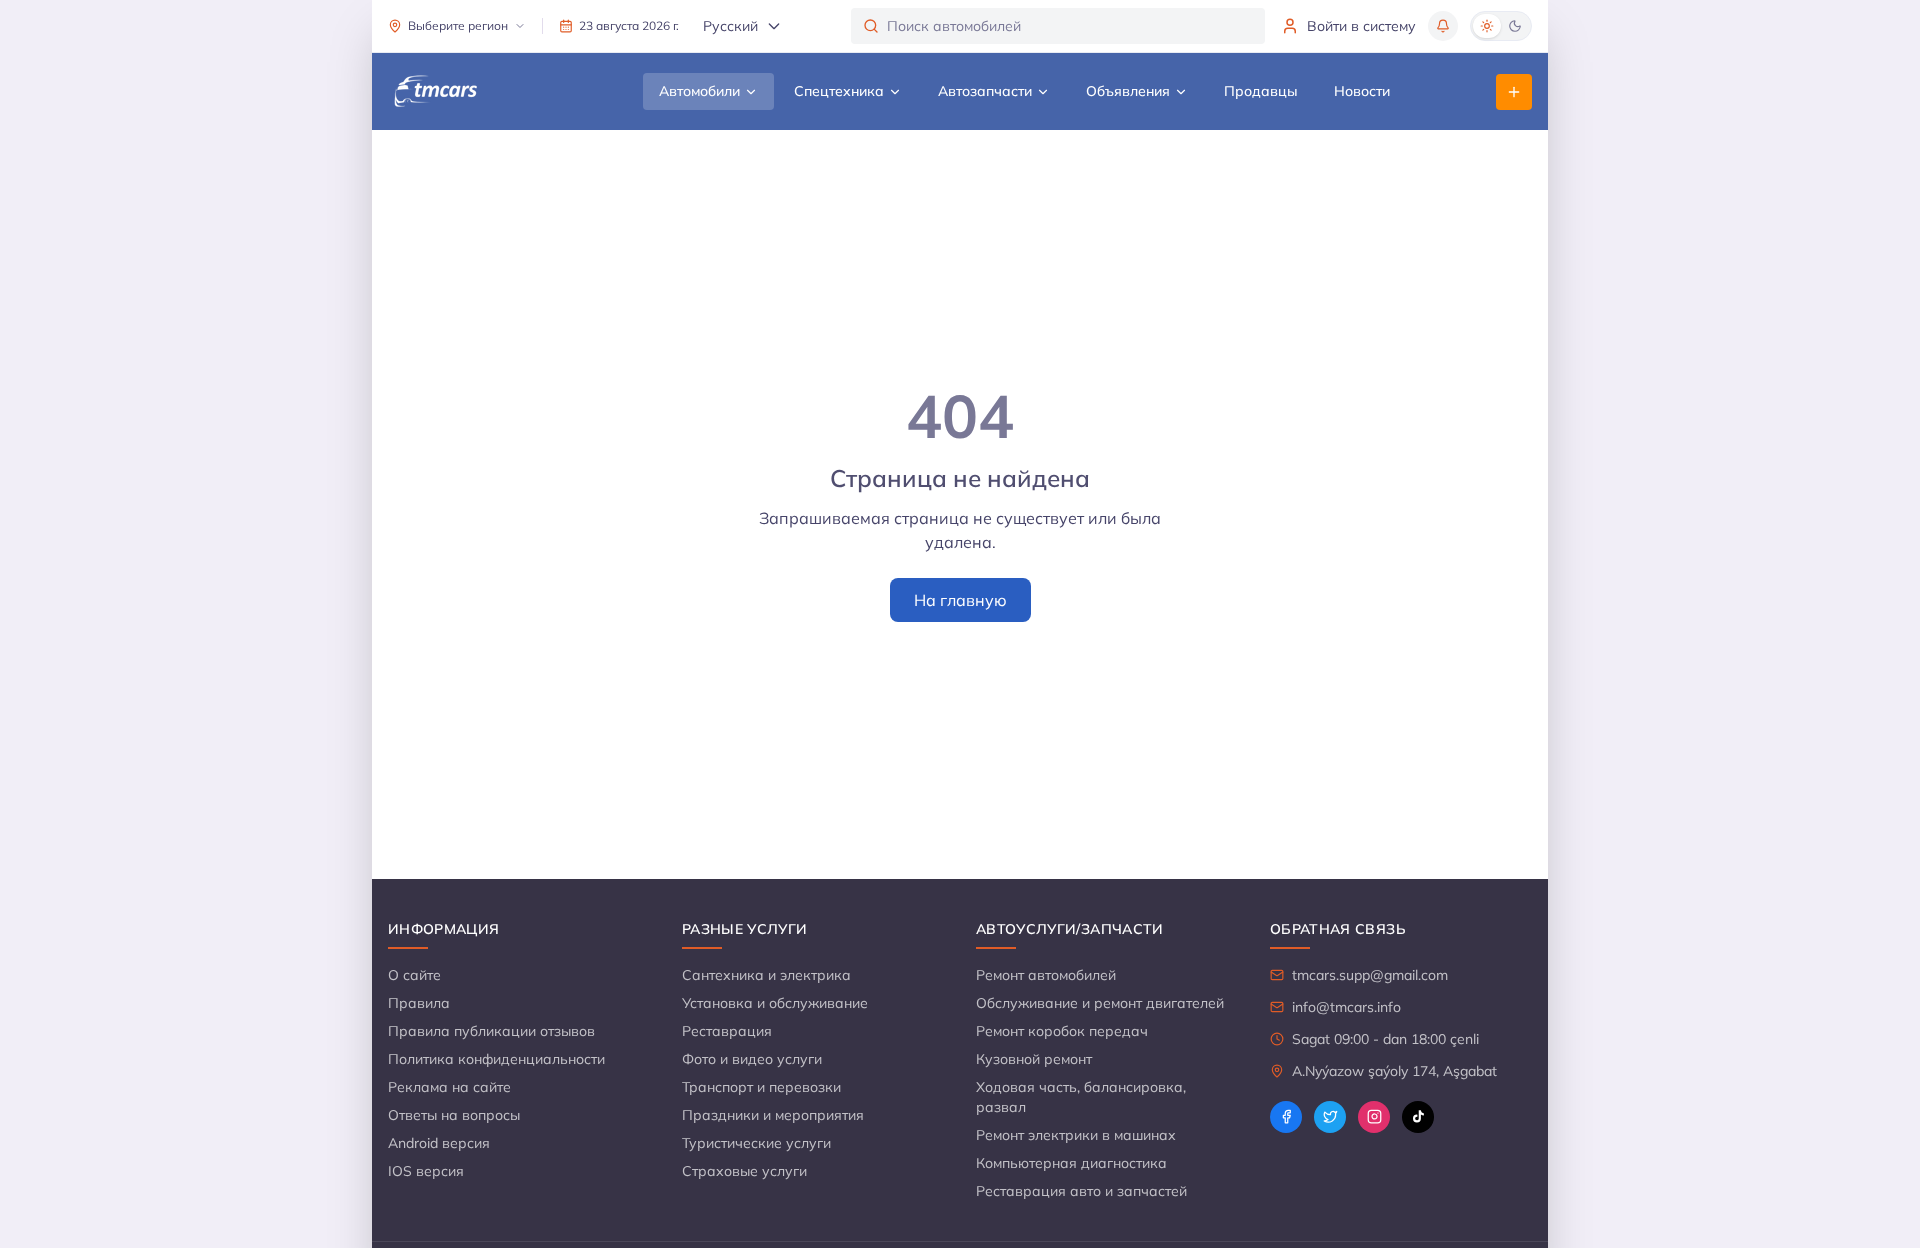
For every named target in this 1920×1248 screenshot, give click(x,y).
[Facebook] (1286, 1117)
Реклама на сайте (449, 1087)
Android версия (439, 1143)
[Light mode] (1487, 26)
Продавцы (1261, 91)
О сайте (414, 975)
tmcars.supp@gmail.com (1370, 975)
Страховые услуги (744, 1171)
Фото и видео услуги (752, 1059)
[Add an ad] (1514, 92)
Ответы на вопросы (454, 1115)
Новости (1362, 91)
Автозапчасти (985, 91)
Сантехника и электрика (766, 975)
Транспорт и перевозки (761, 1087)
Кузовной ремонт (1034, 1059)
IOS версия (426, 1171)
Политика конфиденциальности (496, 1059)
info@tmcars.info (1346, 1007)
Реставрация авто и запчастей (1081, 1191)
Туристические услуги (756, 1143)
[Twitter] (1330, 1117)
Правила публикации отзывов (491, 1031)
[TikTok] (1418, 1117)
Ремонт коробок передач (1062, 1031)
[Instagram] (1374, 1117)
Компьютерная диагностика (1071, 1163)
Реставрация (727, 1031)
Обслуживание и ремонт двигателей (1100, 1003)
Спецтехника (839, 91)
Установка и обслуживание (775, 1003)
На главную (960, 600)
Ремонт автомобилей (1046, 975)
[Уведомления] (1443, 26)
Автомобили (699, 91)
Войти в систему (1361, 26)
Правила (419, 1003)
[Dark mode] (1515, 26)
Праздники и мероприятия (773, 1115)
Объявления (1128, 91)
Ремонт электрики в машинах (1076, 1135)
